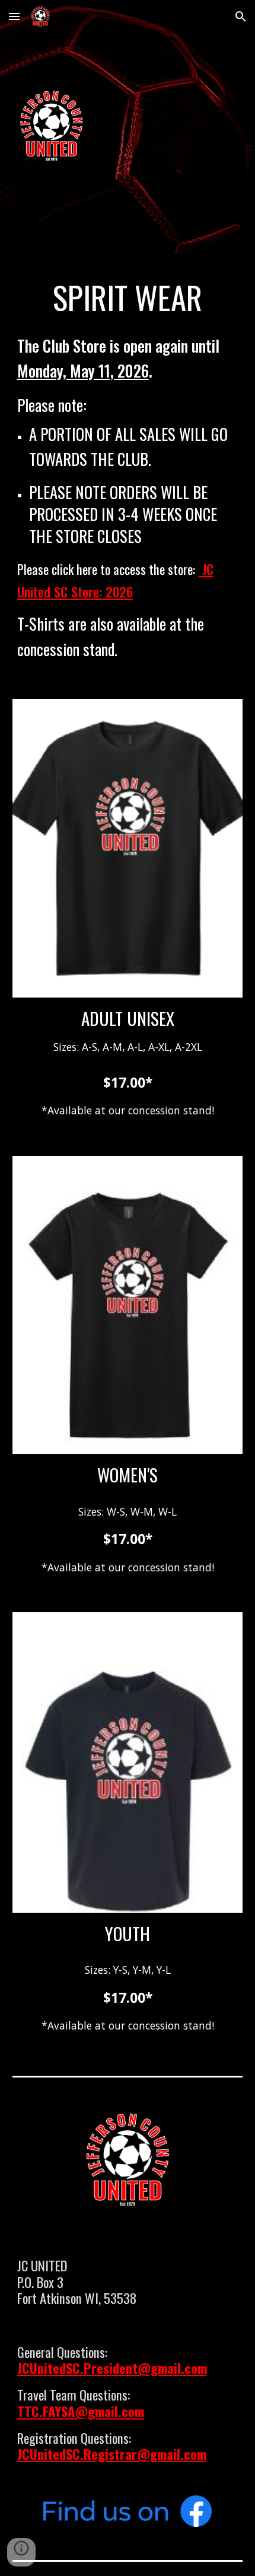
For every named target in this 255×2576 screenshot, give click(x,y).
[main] (128, 297)
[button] (14, 16)
